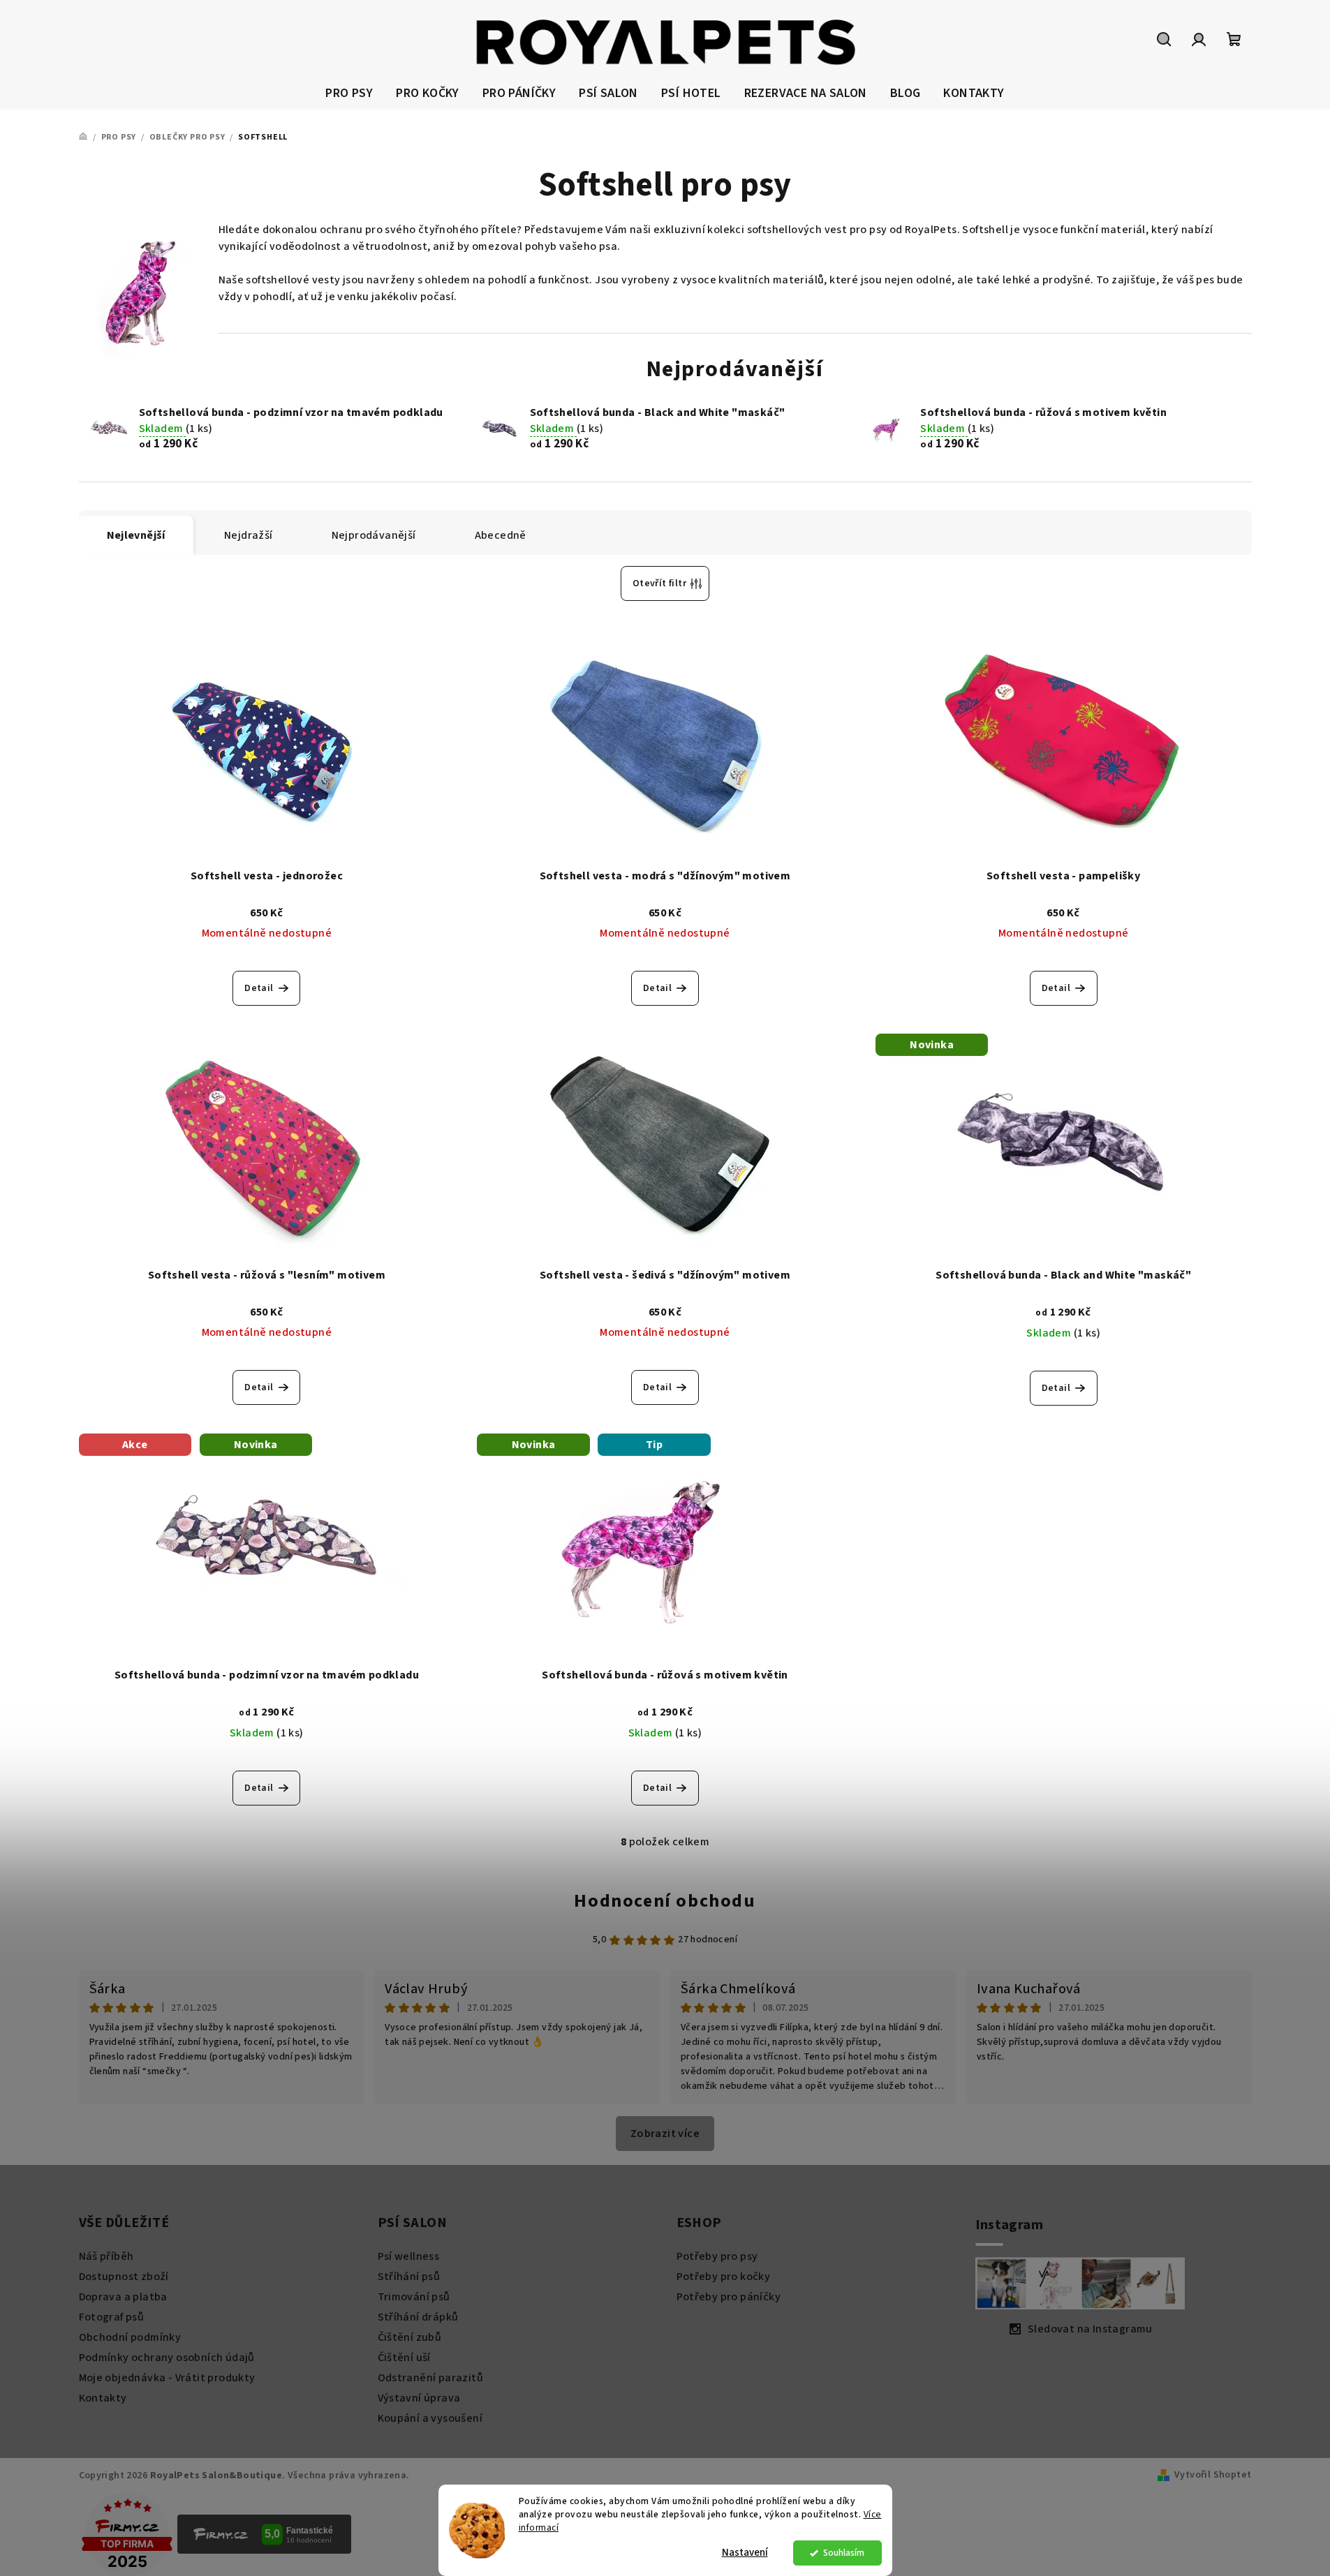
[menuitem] (349, 94)
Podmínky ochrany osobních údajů (167, 2358)
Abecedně (501, 535)
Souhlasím (844, 2553)
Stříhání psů (409, 2277)
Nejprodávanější (374, 535)
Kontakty (103, 2398)
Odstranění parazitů (431, 2378)
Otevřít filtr (659, 583)
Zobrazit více (665, 2134)
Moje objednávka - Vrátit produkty (167, 2378)
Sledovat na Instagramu (1090, 2329)
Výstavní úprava (419, 2398)
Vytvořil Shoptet (1213, 2475)
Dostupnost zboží (124, 2277)
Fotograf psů (112, 2317)
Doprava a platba (123, 2297)
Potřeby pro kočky (724, 2277)
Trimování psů (414, 2297)
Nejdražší (249, 535)
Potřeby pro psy (717, 2256)
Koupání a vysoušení (430, 2418)
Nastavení (745, 2553)
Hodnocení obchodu (665, 1901)
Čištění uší (404, 2358)
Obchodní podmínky (130, 2337)
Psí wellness (409, 2256)
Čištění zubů (410, 2337)
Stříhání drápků (418, 2317)
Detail (259, 988)
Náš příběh (106, 2256)
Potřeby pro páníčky (729, 2297)
